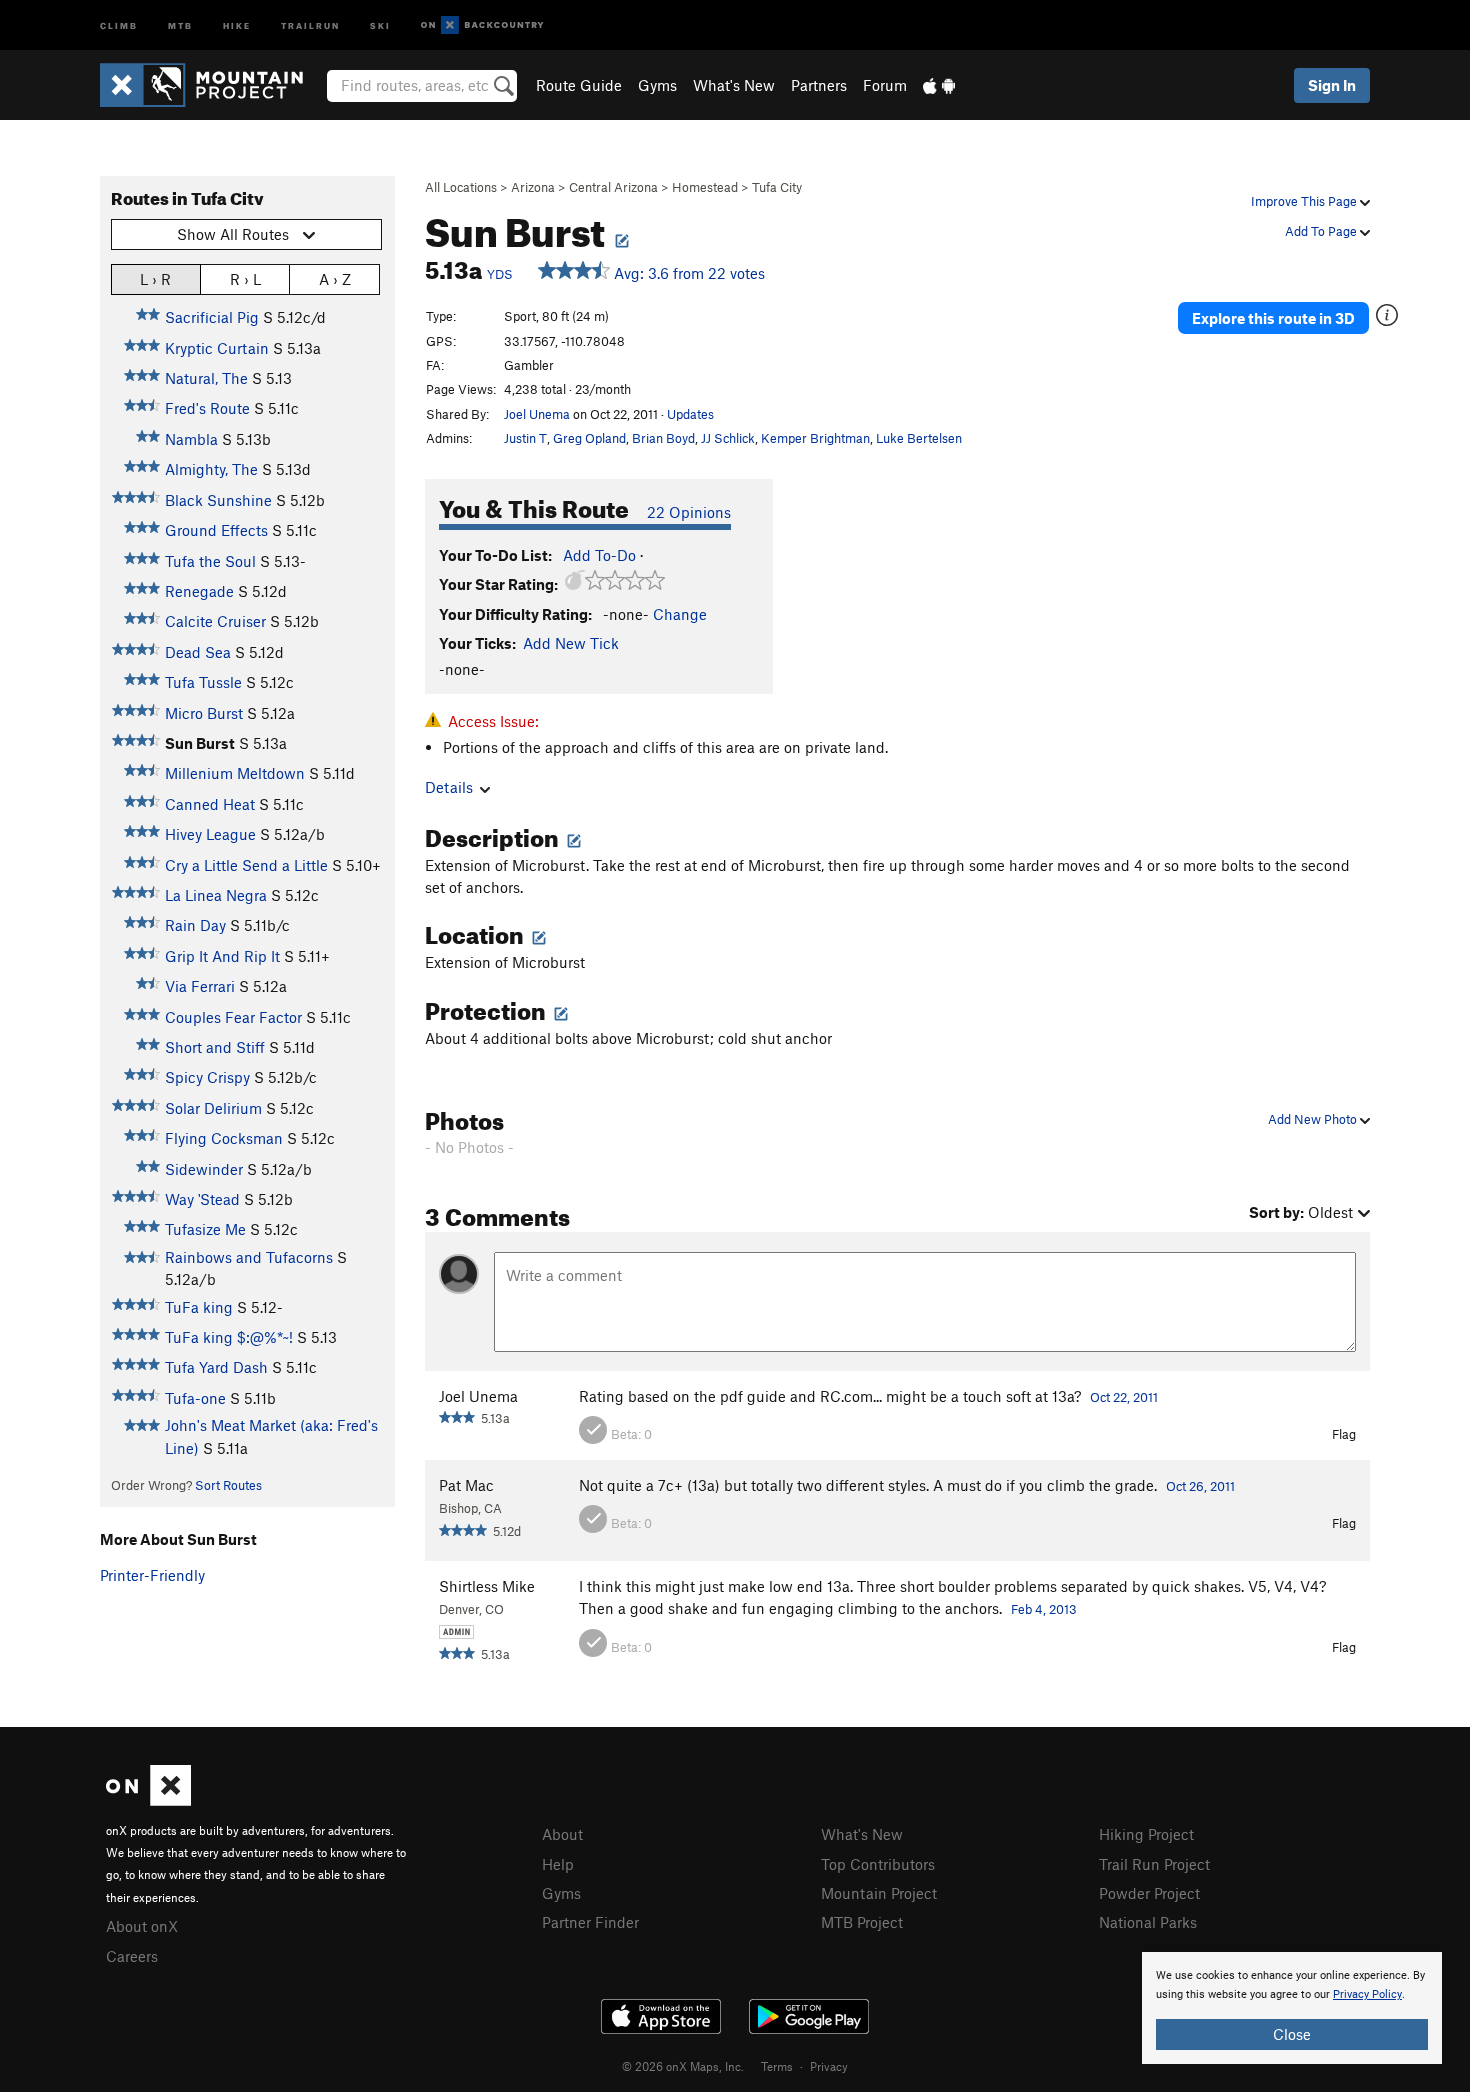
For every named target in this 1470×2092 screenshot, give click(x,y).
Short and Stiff (215, 1047)
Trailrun (310, 24)
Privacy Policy (1367, 1994)
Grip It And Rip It (222, 956)
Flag (1344, 1434)
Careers (132, 1956)
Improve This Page (1305, 201)
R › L (245, 279)
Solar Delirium (213, 1108)
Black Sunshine (218, 500)
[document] (1292, 2008)
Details (449, 787)
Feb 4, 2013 (1044, 1609)
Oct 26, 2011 (1200, 1486)
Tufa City (777, 187)
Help (558, 1864)
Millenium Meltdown (235, 773)
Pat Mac (466, 1485)
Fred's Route (207, 408)
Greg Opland (589, 438)
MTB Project (862, 1922)
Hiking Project (1146, 1834)
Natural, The (206, 378)
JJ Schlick (728, 438)
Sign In (1332, 85)
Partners (819, 85)
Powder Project (1149, 1893)
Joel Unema (537, 414)
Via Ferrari (200, 986)
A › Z (335, 279)
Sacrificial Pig (212, 317)
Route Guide (579, 85)
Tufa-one (195, 1398)
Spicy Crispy (207, 1077)
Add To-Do (599, 555)
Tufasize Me (205, 1229)
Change (680, 614)
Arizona (533, 187)
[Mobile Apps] (939, 85)
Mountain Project (879, 1893)
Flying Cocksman (224, 1138)
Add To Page (1322, 231)
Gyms (657, 85)
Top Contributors (878, 1864)
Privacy (829, 2066)
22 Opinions (689, 512)
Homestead (705, 187)
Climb (119, 24)
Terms (777, 2066)
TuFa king (199, 1307)
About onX (142, 1926)
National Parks (1148, 1922)
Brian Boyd (663, 438)
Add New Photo (1314, 1119)
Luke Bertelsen (919, 438)
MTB (180, 24)
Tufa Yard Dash (216, 1367)
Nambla (191, 439)
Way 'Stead (202, 1199)
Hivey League (210, 834)
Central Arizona (613, 187)
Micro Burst (204, 713)
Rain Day (195, 925)
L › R (155, 279)
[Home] (211, 85)
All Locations (461, 187)
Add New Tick (571, 643)
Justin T (525, 438)
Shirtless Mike (487, 1586)
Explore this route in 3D (1273, 318)
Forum (885, 85)
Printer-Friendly (152, 1575)
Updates (690, 414)
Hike (237, 24)
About (562, 1834)
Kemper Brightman (815, 438)
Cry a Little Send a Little (246, 865)
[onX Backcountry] (482, 25)
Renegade (199, 591)
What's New (734, 85)
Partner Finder (590, 1922)
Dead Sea (198, 652)
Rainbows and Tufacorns (249, 1257)
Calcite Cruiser (215, 621)
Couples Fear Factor (233, 1017)
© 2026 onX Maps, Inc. (683, 2066)
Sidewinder (204, 1169)
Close (1292, 2034)
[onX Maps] (148, 1800)
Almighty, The (211, 469)
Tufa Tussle (203, 682)
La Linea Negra (216, 895)
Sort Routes (228, 1485)
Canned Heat (210, 804)
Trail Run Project (1154, 1864)
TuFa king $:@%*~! (229, 1337)
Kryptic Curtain (217, 348)
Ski (380, 24)
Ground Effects (216, 530)
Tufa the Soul (210, 561)
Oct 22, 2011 (1124, 1397)
